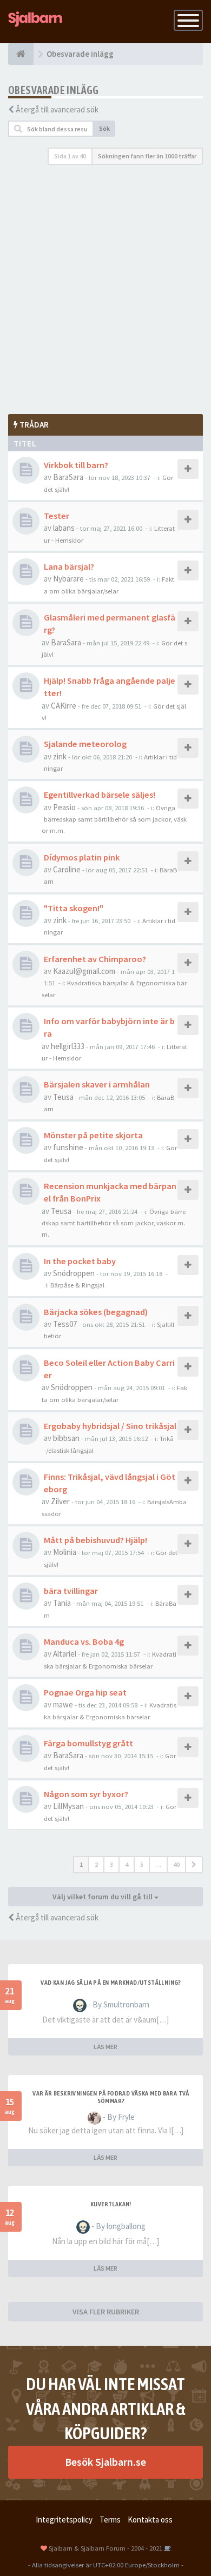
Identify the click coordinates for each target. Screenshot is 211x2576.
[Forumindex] (21, 54)
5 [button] (142, 1864)
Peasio (64, 807)
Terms (110, 2520)
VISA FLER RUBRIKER (106, 2312)
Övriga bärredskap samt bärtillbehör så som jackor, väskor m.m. (114, 819)
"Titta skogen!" (74, 908)
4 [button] (127, 1864)
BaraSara (68, 477)
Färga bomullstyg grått (88, 1743)
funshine (68, 1147)
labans (64, 528)
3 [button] (111, 1864)
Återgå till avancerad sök (57, 109)
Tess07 (65, 1324)
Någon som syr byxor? (86, 1794)
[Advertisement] (105, 290)
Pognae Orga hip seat (85, 1692)
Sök (104, 128)
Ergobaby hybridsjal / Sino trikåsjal (110, 1426)
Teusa (63, 1097)
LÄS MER (105, 2047)
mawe (63, 1704)
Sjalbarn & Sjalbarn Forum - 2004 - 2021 (105, 2548)
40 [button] (176, 1864)
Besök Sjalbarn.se (105, 2462)
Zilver (60, 1501)
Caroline (67, 869)
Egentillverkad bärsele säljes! (100, 795)
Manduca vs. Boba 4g (84, 1641)
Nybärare (68, 579)
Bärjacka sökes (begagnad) (96, 1312)
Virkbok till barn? (76, 465)
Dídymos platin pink (82, 857)
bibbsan (66, 1438)
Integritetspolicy (64, 2520)
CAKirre (64, 706)
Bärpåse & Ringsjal (77, 1285)
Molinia (65, 1552)
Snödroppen (74, 1273)
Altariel (65, 1654)
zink (60, 756)
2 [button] (96, 1864)
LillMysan (68, 1806)
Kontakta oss (150, 2520)
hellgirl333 (68, 1046)
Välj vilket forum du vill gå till (103, 1897)
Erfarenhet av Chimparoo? (95, 959)
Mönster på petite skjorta (93, 1135)
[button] (194, 1865)
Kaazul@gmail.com (84, 971)
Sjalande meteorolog (85, 744)
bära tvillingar (71, 1591)
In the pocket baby (80, 1261)
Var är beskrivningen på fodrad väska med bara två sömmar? (111, 2097)
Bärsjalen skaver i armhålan (97, 1084)
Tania (62, 1603)
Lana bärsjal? (69, 566)
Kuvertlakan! (111, 2204)
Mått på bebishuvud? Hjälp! (95, 1540)
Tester (57, 516)
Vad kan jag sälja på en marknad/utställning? (111, 1983)
